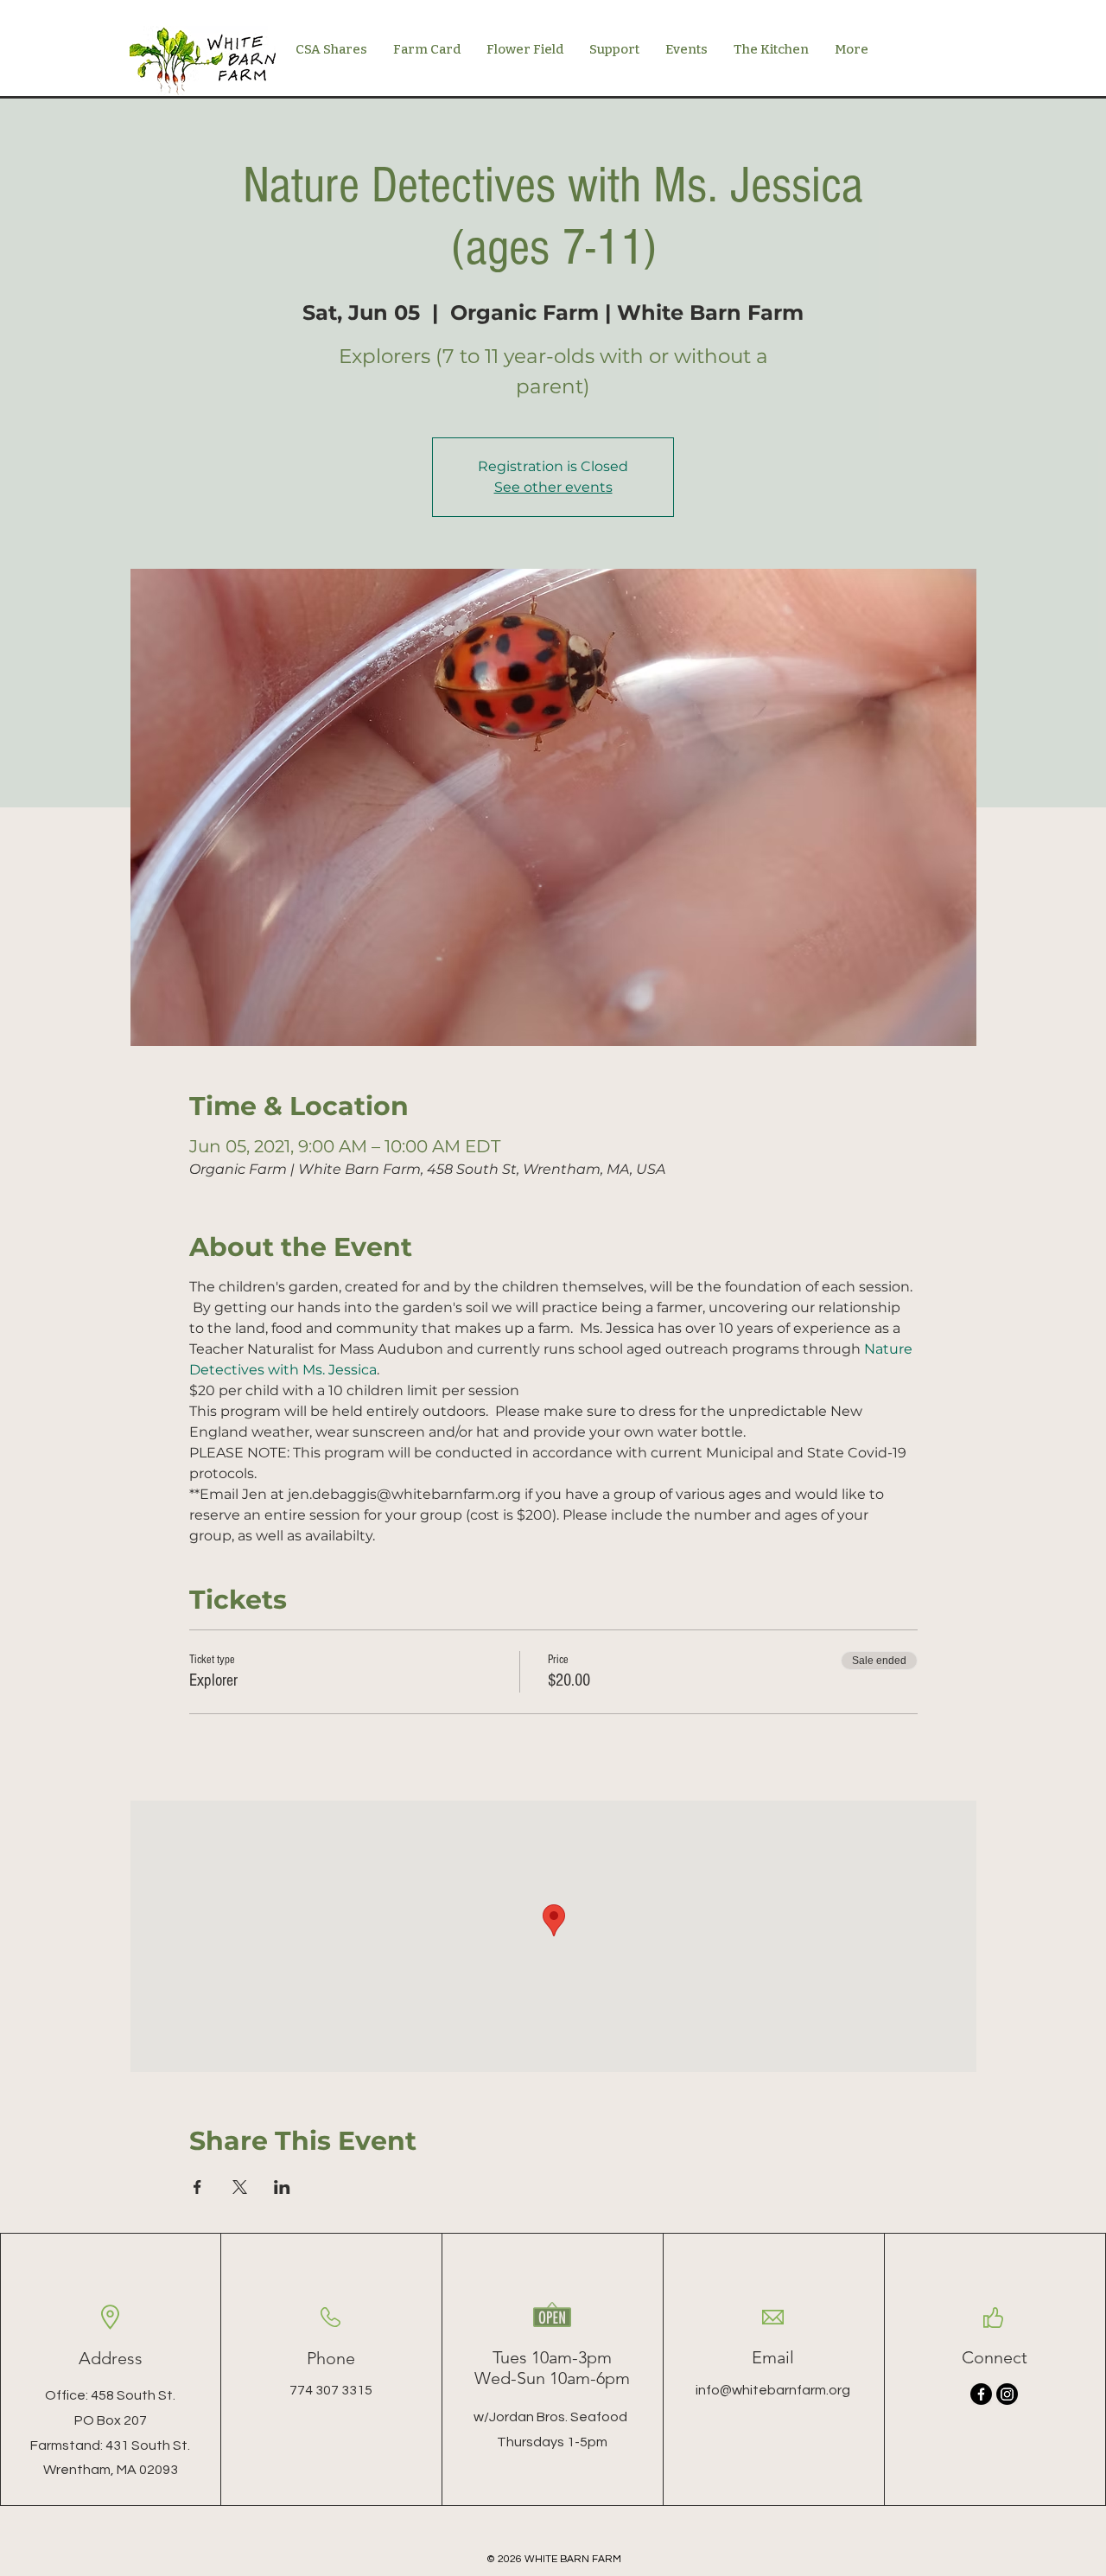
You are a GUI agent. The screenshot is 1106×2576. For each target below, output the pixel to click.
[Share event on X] (240, 2187)
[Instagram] (1007, 2394)
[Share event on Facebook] (197, 2187)
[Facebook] (981, 2394)
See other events (553, 487)
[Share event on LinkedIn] (282, 2187)
